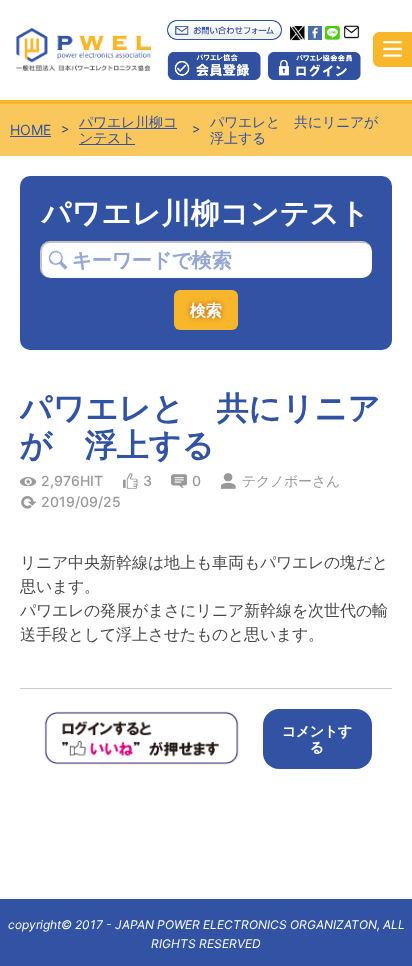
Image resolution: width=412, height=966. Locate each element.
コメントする (317, 738)
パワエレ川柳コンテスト (128, 130)
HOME (30, 130)
